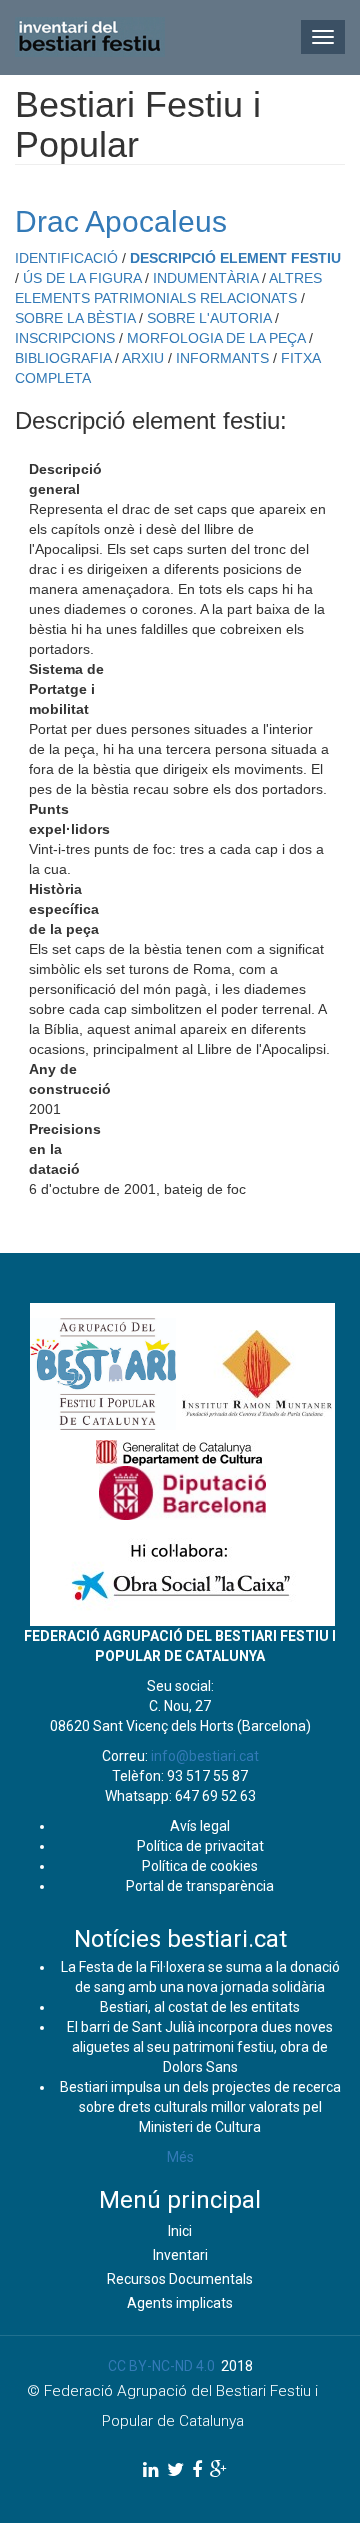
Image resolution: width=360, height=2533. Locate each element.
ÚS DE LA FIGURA (82, 278)
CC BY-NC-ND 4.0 (161, 2366)
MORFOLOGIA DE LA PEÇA (216, 338)
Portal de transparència (200, 1886)
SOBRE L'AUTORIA (209, 318)
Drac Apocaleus (121, 221)
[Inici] (90, 37)
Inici (180, 2231)
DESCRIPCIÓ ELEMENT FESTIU (235, 258)
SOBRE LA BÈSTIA (75, 318)
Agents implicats (180, 2303)
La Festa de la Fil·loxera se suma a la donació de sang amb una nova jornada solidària (200, 1977)
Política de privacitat (200, 1846)
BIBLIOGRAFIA (63, 358)
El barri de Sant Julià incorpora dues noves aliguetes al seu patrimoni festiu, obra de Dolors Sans (200, 2047)
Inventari (180, 2255)
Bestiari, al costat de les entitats (200, 2007)
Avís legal (200, 1826)
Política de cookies (200, 1866)
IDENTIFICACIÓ (66, 258)
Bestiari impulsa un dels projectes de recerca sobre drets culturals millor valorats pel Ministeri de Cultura (200, 2107)
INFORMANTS (222, 358)
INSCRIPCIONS (65, 338)
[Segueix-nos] (151, 2469)
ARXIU (143, 358)
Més (180, 2157)
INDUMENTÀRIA (205, 278)
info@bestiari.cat (205, 1756)
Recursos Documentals (180, 2279)
